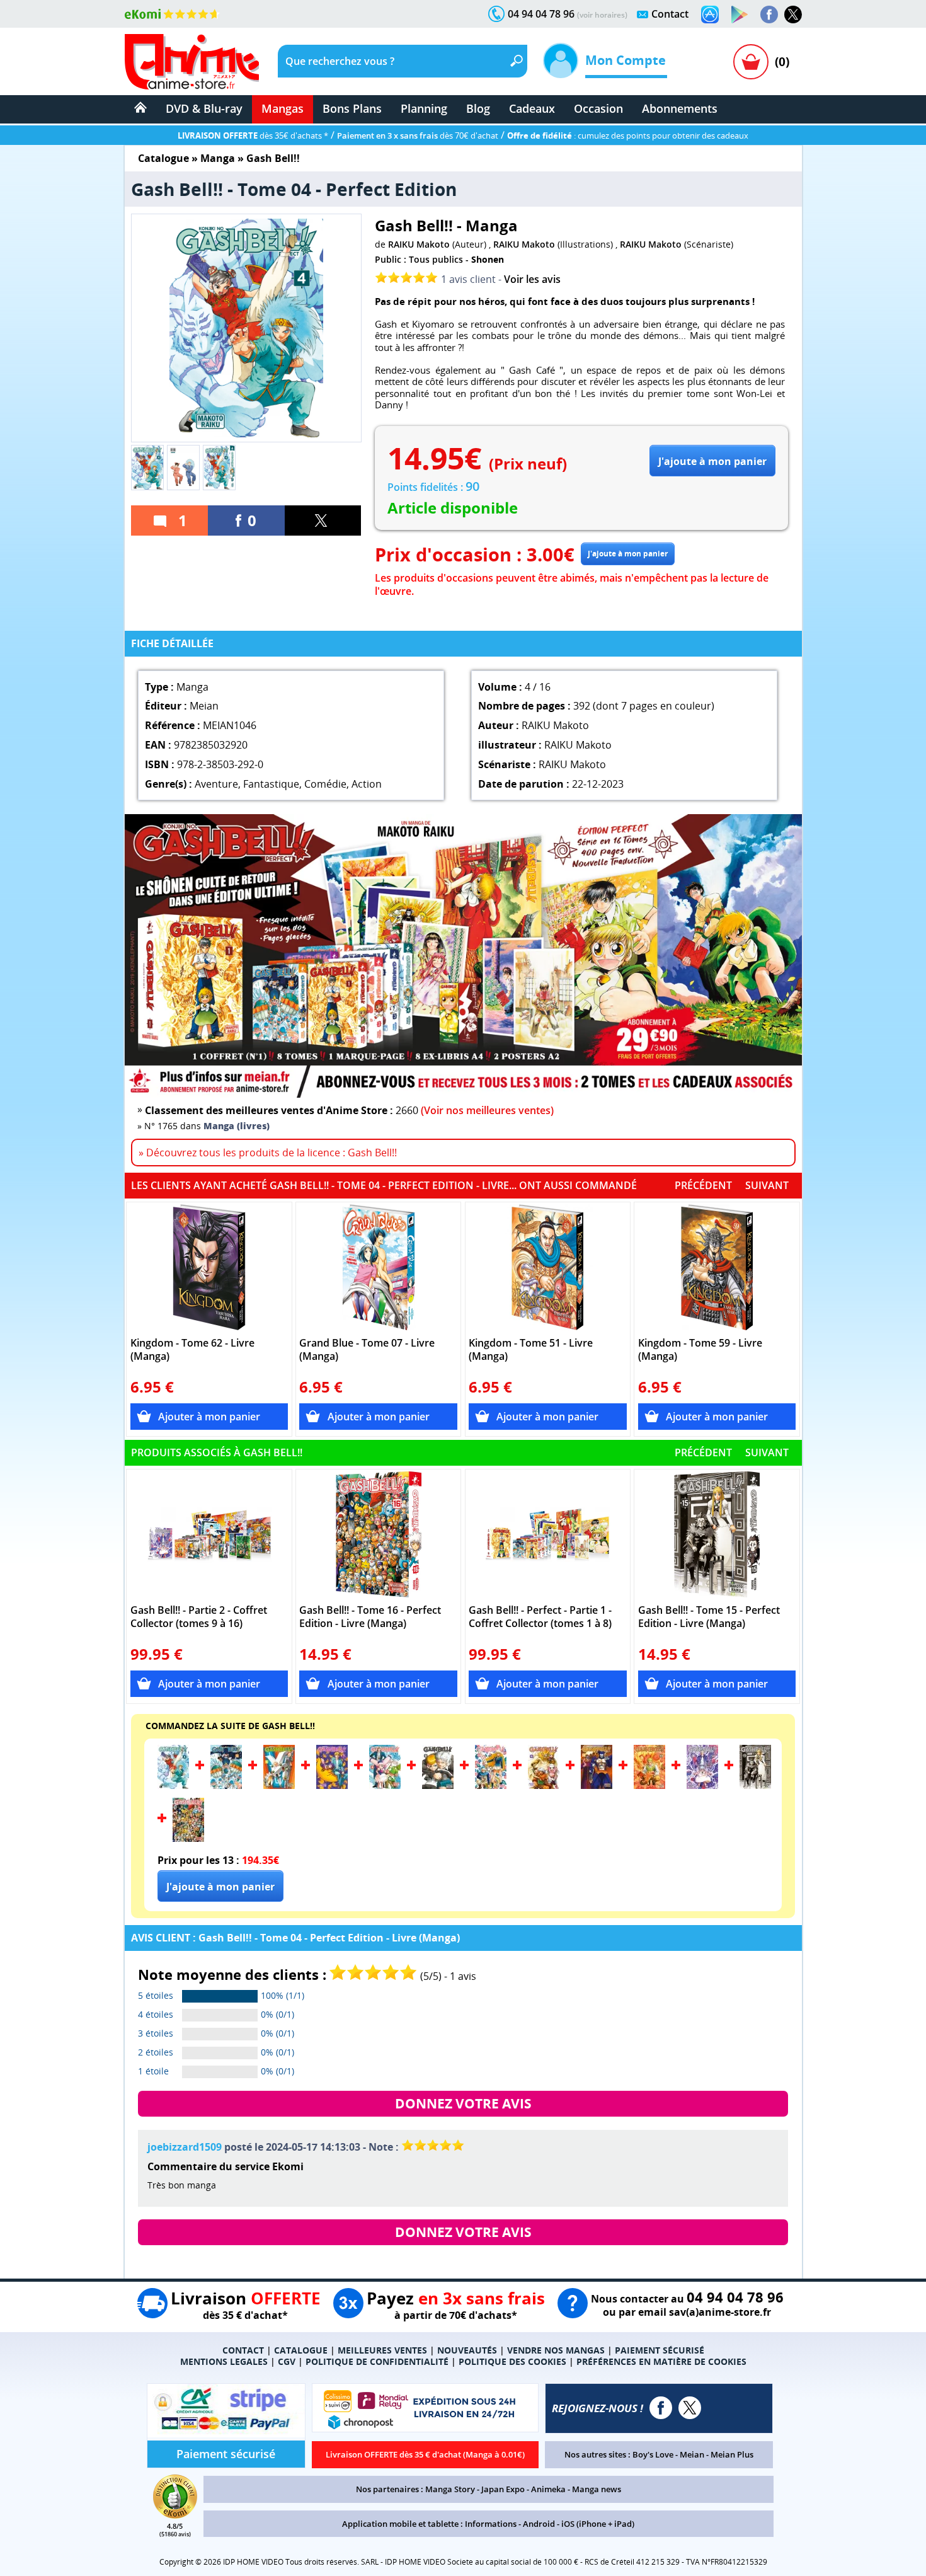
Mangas (283, 108)
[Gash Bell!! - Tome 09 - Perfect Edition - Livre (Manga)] (438, 1785)
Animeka (548, 2489)
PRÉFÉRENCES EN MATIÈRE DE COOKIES (661, 2361)
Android (539, 2524)
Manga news (597, 2489)
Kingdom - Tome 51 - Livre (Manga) (531, 1350)
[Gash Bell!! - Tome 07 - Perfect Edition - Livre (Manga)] (332, 1785)
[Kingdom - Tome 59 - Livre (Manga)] (717, 1267)
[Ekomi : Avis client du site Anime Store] (175, 2515)
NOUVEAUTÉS (467, 2350)
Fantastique (271, 784)
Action (367, 784)
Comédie (325, 784)
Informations (491, 2524)
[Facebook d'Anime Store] (661, 2408)
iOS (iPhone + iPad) (598, 2524)
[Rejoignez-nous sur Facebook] (769, 14)
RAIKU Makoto (419, 244)
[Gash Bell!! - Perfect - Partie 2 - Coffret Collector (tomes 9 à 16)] (209, 1534)
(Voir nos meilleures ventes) (487, 1110)
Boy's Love (653, 2454)
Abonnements (680, 108)
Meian (692, 2454)
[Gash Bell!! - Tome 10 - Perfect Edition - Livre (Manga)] (491, 1785)
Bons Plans (352, 108)
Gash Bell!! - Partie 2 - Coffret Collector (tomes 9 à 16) (199, 1617)
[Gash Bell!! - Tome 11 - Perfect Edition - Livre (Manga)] (544, 1785)
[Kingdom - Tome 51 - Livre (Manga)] (548, 1267)
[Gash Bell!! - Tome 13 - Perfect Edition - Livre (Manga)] (649, 1785)
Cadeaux (532, 108)
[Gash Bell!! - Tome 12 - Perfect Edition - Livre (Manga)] (597, 1785)
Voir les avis (532, 279)
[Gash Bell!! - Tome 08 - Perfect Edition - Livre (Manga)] (385, 1785)
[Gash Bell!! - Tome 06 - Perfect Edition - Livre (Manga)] (279, 1785)
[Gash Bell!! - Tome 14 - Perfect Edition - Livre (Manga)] (702, 1785)
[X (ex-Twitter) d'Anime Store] (690, 2408)
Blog (478, 108)
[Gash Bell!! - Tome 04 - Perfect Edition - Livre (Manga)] (173, 1785)
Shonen (488, 259)
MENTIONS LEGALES (224, 2361)
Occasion (598, 108)
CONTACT (243, 2350)
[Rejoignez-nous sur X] (793, 14)
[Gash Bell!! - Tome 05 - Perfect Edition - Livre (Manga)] (226, 1785)
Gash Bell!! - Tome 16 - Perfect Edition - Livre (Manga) (370, 1617)
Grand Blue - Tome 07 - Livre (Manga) (367, 1350)
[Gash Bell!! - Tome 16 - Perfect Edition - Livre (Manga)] (378, 1534)
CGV (287, 2361)
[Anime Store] (192, 62)
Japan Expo (503, 2489)
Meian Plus (732, 2454)
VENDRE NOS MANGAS (556, 2350)
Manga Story (450, 2489)
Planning (424, 108)
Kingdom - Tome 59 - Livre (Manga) (700, 1350)
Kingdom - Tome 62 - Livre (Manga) (192, 1350)
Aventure (216, 784)
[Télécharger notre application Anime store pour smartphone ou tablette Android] (740, 14)
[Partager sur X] (323, 520)
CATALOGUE (301, 2350)
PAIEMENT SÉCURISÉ (660, 2350)
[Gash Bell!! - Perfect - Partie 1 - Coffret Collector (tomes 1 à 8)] (548, 1534)
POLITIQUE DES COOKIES (512, 2361)
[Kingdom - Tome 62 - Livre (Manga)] (209, 1267)
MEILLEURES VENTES (382, 2350)
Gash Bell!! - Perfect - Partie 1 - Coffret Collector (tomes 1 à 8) (540, 1617)
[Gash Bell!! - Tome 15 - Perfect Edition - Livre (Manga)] (717, 1534)
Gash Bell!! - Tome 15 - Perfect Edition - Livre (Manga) (709, 1617)
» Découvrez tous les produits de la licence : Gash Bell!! (268, 1153)
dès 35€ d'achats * (253, 135)
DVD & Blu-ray (204, 108)
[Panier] (751, 62)
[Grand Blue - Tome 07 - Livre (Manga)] (378, 1267)
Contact (670, 14)
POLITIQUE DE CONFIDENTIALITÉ (377, 2361)
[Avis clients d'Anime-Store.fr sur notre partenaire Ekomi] (172, 14)
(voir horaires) (602, 15)
